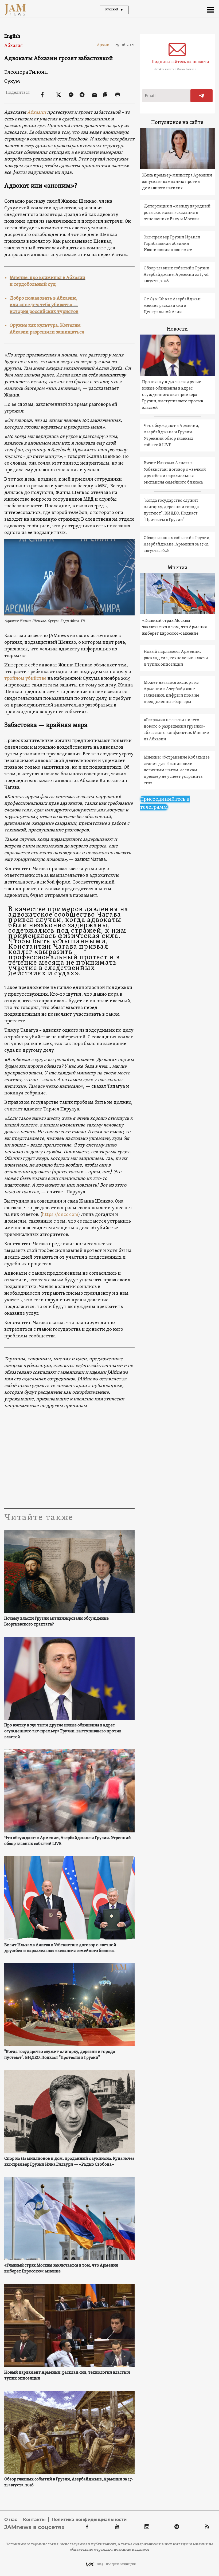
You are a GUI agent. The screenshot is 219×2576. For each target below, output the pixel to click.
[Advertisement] (69, 1457)
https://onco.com (60, 1215)
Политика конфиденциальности (89, 2520)
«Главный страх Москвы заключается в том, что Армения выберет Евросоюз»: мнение (61, 2268)
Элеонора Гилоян (26, 72)
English (12, 36)
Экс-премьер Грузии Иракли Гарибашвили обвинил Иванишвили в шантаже (172, 244)
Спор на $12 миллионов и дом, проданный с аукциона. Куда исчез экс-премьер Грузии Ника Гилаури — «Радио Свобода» (69, 2162)
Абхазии (37, 113)
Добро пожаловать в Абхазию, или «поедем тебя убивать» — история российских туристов (44, 305)
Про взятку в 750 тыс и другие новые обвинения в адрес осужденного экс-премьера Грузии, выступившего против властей (63, 1731)
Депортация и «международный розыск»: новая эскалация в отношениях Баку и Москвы (177, 213)
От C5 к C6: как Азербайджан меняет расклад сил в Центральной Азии (172, 306)
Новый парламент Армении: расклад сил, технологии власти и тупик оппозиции (67, 2375)
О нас (11, 2520)
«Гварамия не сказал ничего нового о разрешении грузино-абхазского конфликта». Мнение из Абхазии (176, 730)
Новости (177, 329)
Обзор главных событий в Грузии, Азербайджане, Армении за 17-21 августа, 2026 (69, 2482)
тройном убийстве (25, 679)
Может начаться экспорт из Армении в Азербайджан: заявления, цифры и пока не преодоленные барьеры (171, 692)
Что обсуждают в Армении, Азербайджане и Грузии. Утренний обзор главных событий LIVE (68, 1841)
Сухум (12, 81)
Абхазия (13, 46)
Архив (105, 45)
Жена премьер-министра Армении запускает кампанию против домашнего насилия (177, 182)
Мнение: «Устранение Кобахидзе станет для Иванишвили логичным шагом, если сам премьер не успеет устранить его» (177, 770)
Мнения (177, 568)
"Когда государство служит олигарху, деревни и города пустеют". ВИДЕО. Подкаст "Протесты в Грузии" (60, 2055)
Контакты (34, 2520)
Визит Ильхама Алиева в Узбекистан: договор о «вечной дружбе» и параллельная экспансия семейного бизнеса (60, 1948)
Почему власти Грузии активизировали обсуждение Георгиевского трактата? (56, 1621)
